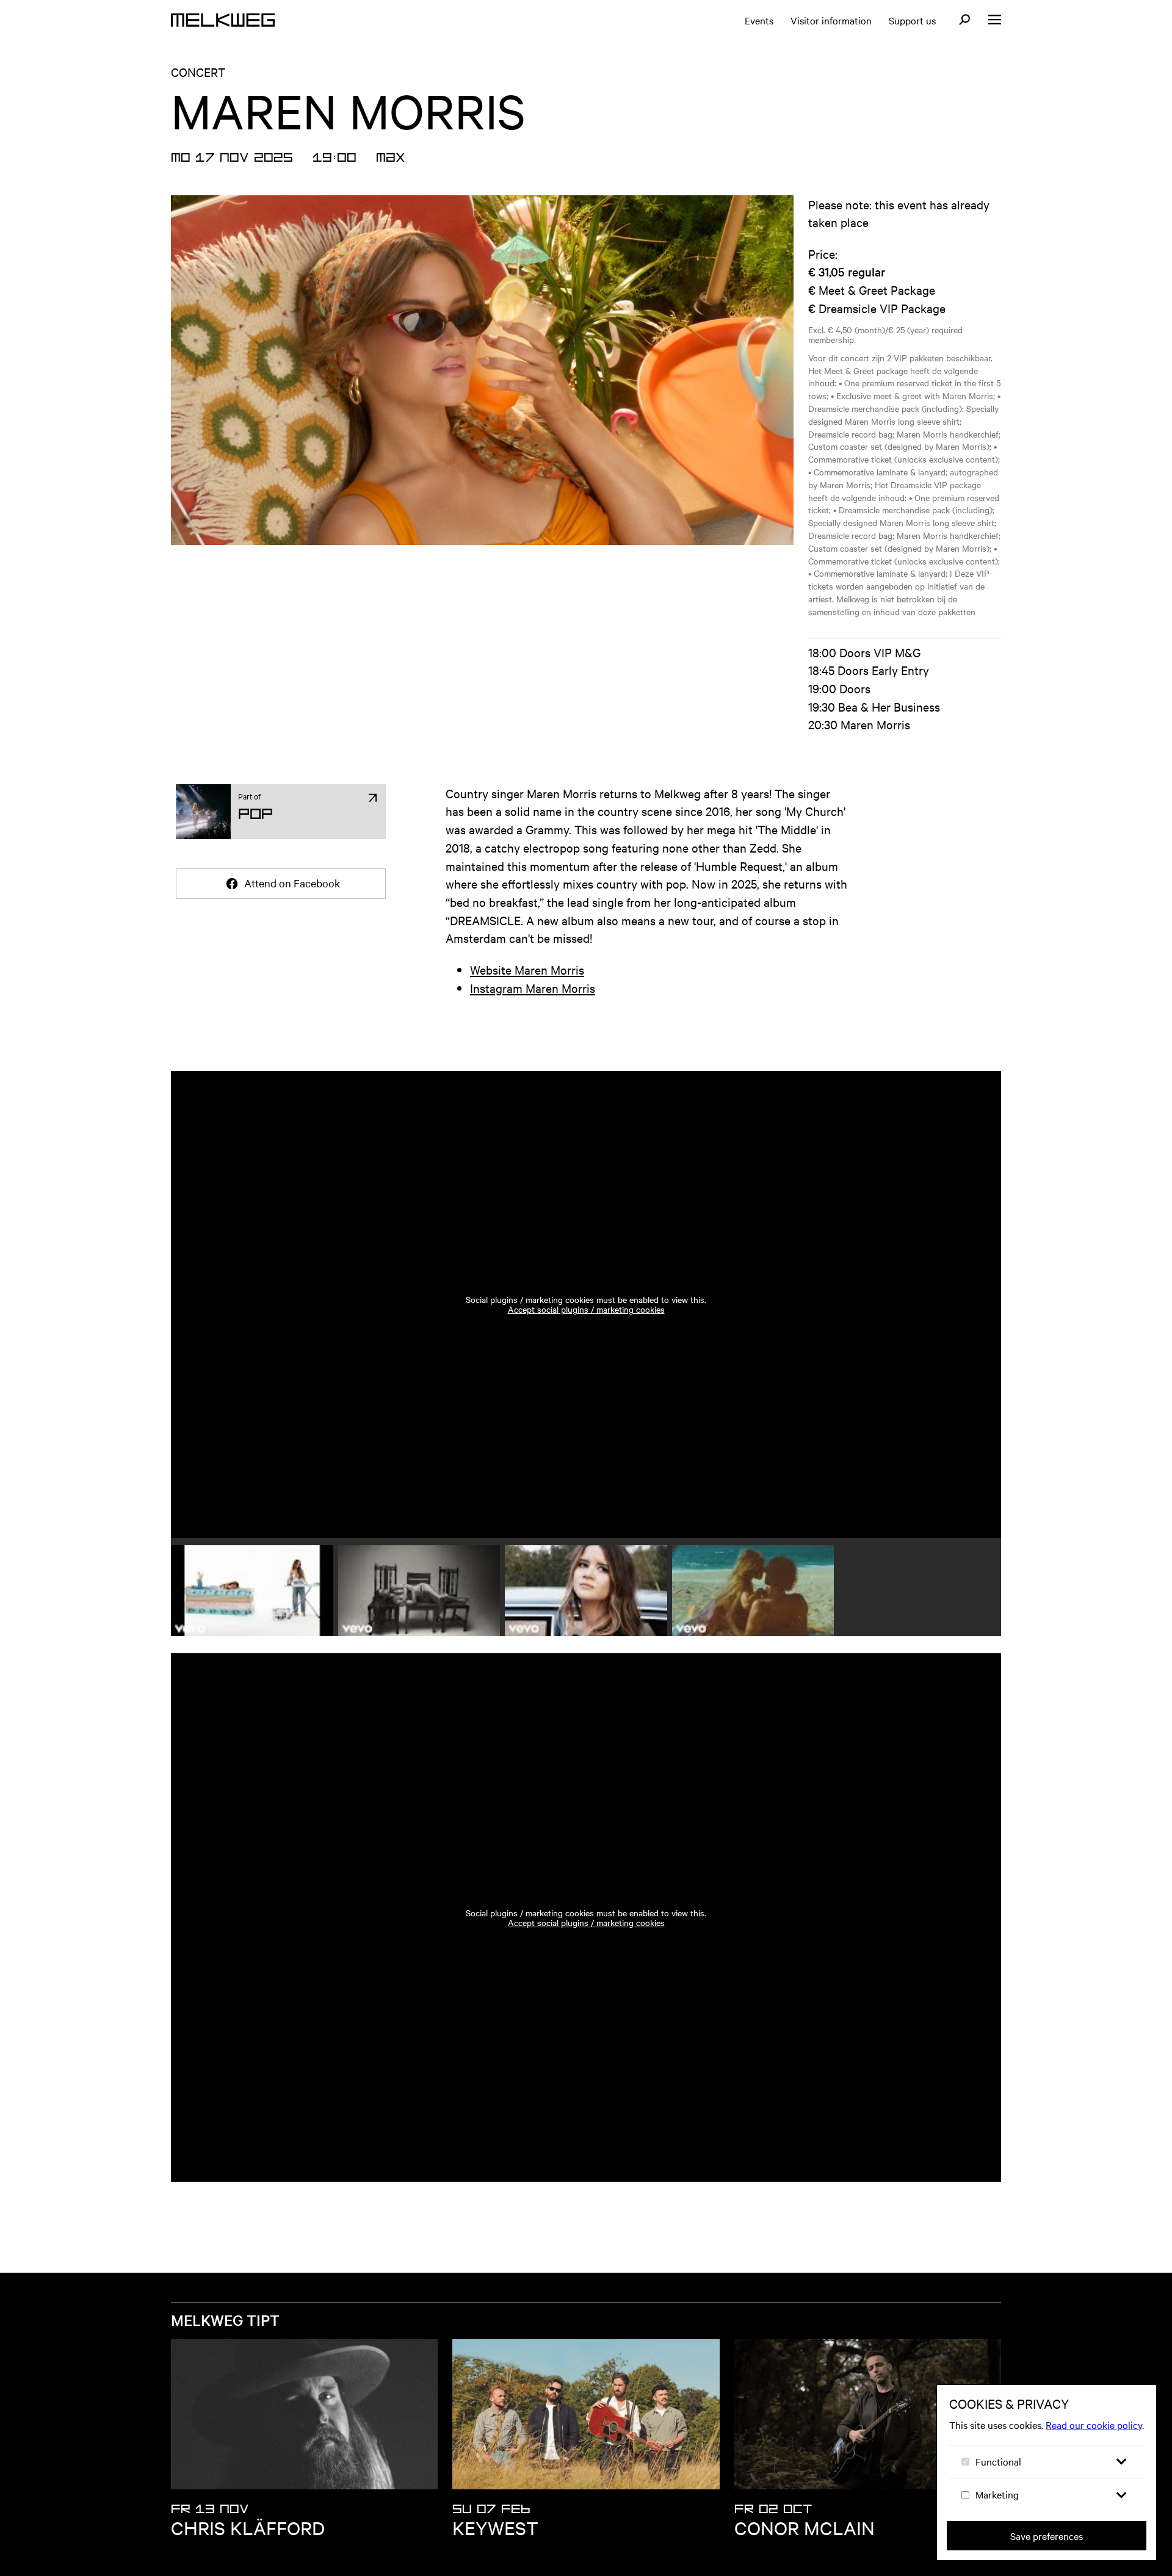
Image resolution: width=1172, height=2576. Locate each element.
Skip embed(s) (252, 1037)
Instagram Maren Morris (533, 988)
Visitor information (831, 20)
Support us (912, 20)
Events (759, 20)
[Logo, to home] (223, 20)
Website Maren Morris (527, 969)
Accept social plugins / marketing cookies (586, 1309)
